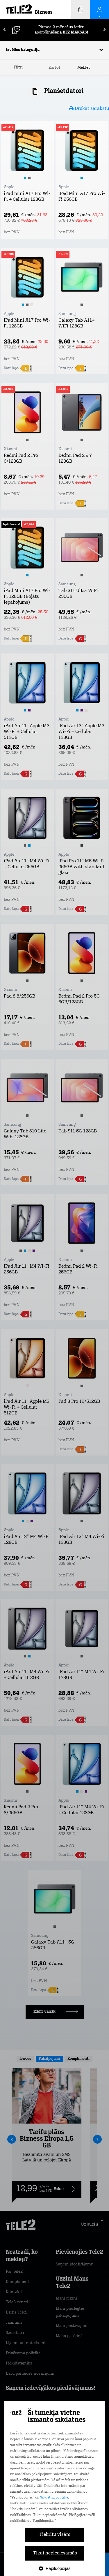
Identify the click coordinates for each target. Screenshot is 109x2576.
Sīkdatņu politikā (54, 2498)
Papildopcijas (58, 2568)
